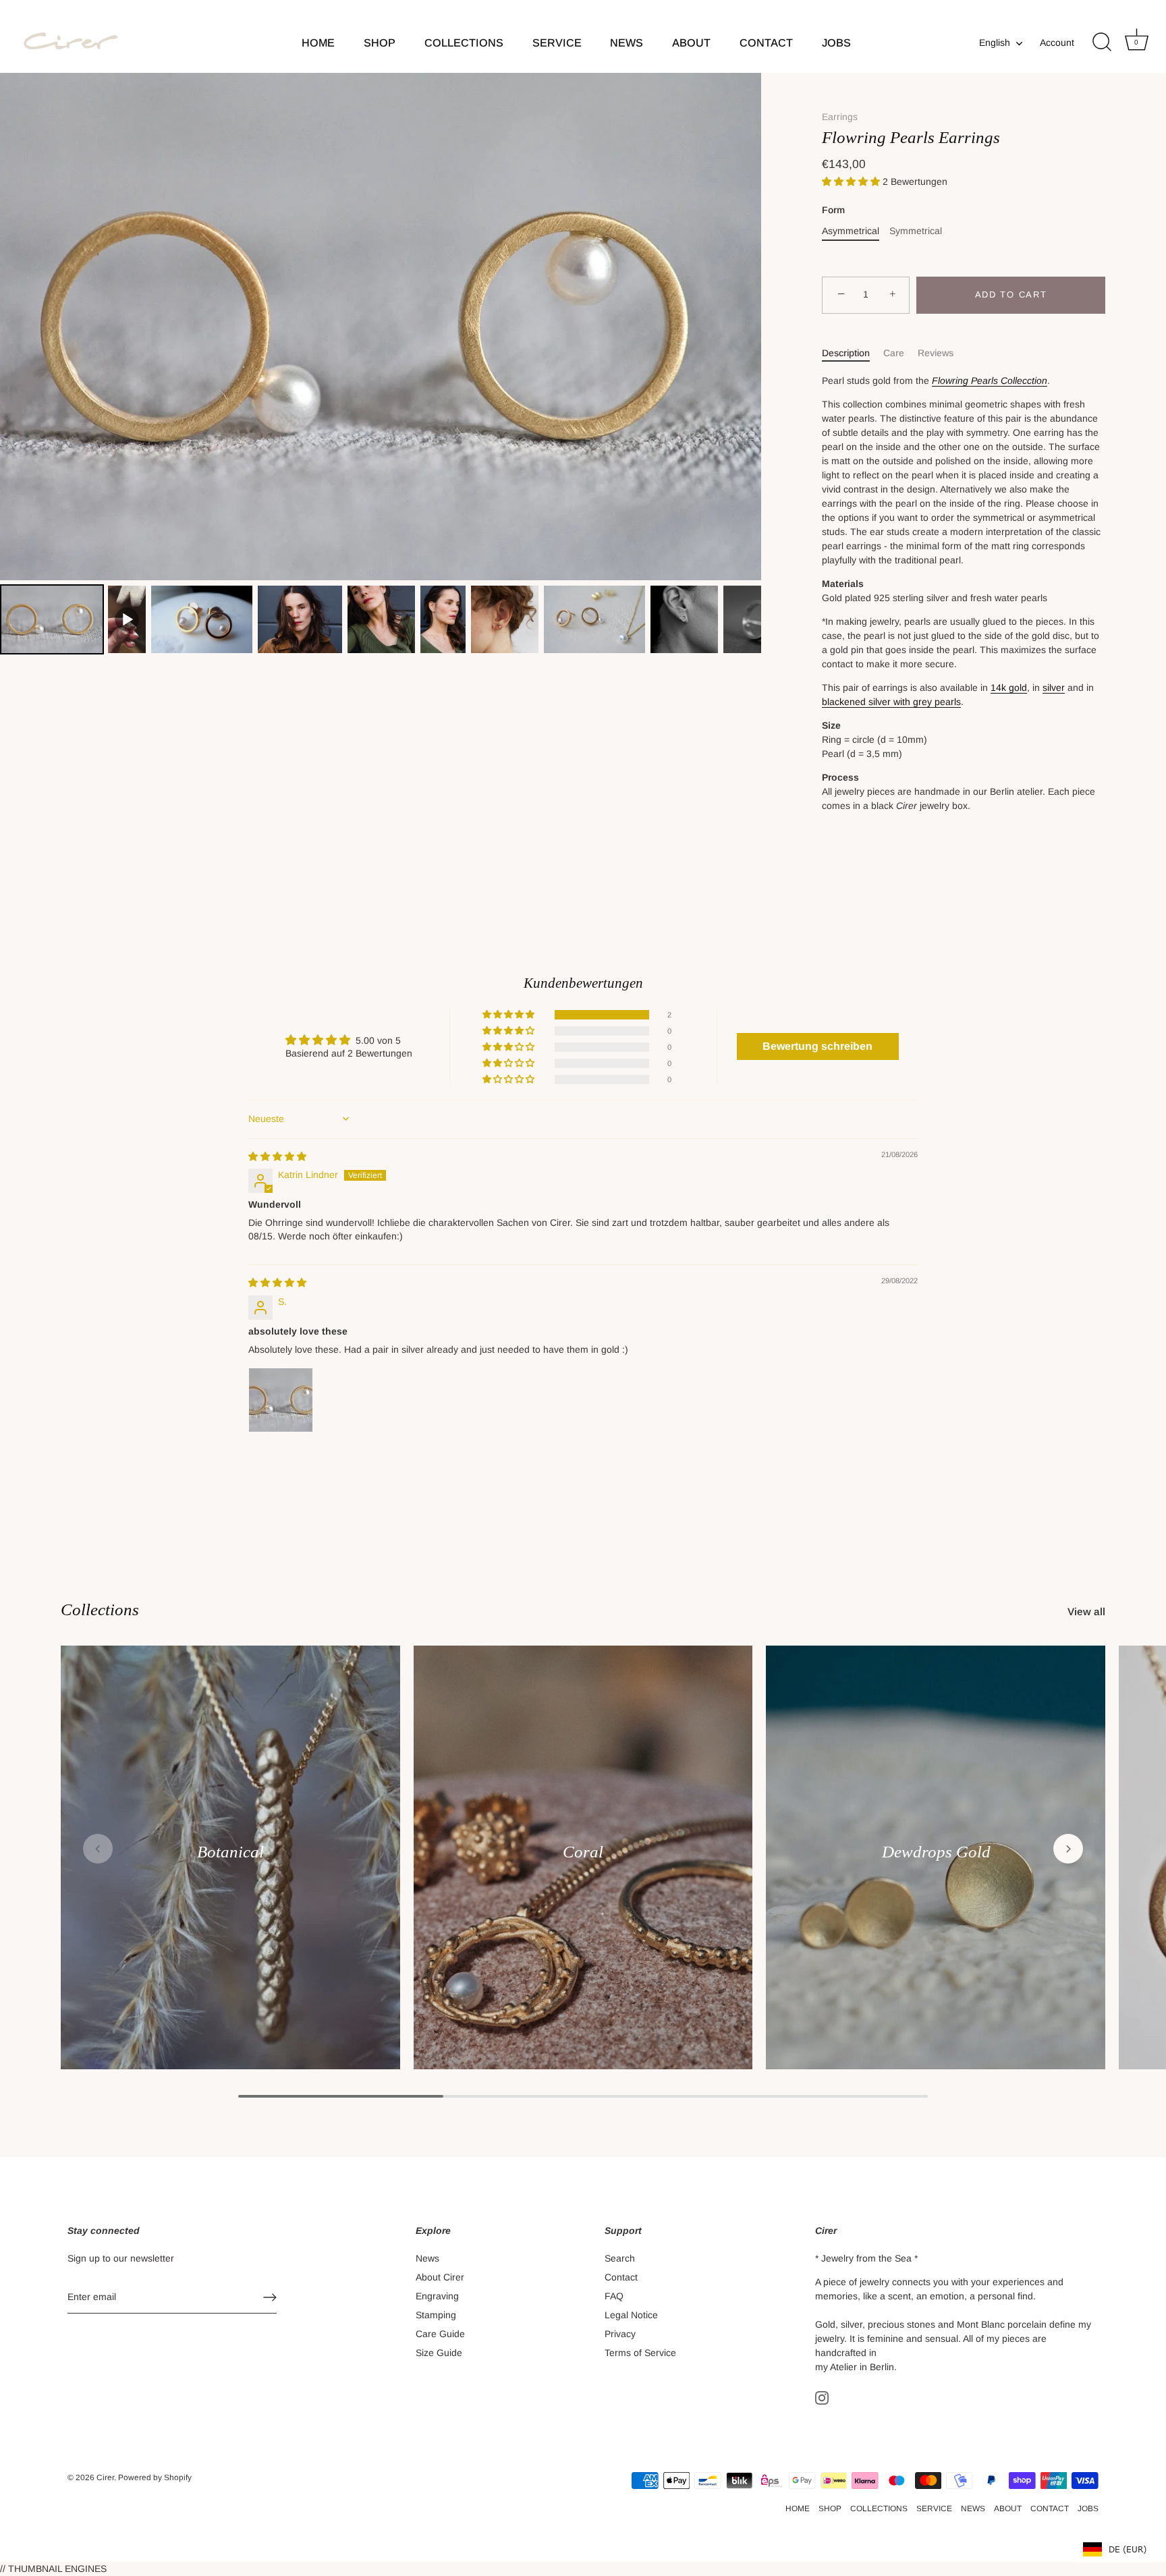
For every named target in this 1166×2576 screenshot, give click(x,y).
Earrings (840, 117)
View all (1086, 1612)
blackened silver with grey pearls (891, 702)
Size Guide (439, 2353)
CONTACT (766, 43)
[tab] (853, 353)
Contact (621, 2277)
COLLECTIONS (464, 43)
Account (1057, 43)
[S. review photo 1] (281, 1400)
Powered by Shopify (155, 2477)
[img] (277, 1156)
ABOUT (691, 43)
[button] (852, 181)
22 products (583, 1869)
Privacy (620, 2334)
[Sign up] (270, 2297)
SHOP (380, 43)
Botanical (230, 1852)
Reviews (936, 353)
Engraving (437, 2296)
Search (620, 2258)
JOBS (836, 43)
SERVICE (557, 43)
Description (846, 353)
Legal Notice (631, 2315)
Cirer (105, 2477)
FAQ (614, 2296)
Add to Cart (1011, 295)
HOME (318, 43)
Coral (583, 1852)
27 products (936, 1869)
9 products (230, 1869)
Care (894, 353)
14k (1000, 688)
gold (1018, 688)
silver (1054, 688)
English (995, 43)
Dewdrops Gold (936, 1852)
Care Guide (440, 2334)
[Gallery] (381, 365)
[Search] (1102, 43)
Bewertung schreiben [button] (817, 1046)
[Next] (742, 327)
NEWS (627, 43)
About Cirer (440, 2277)
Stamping (436, 2315)
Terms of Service (640, 2353)
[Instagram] (822, 2397)
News (427, 2258)
